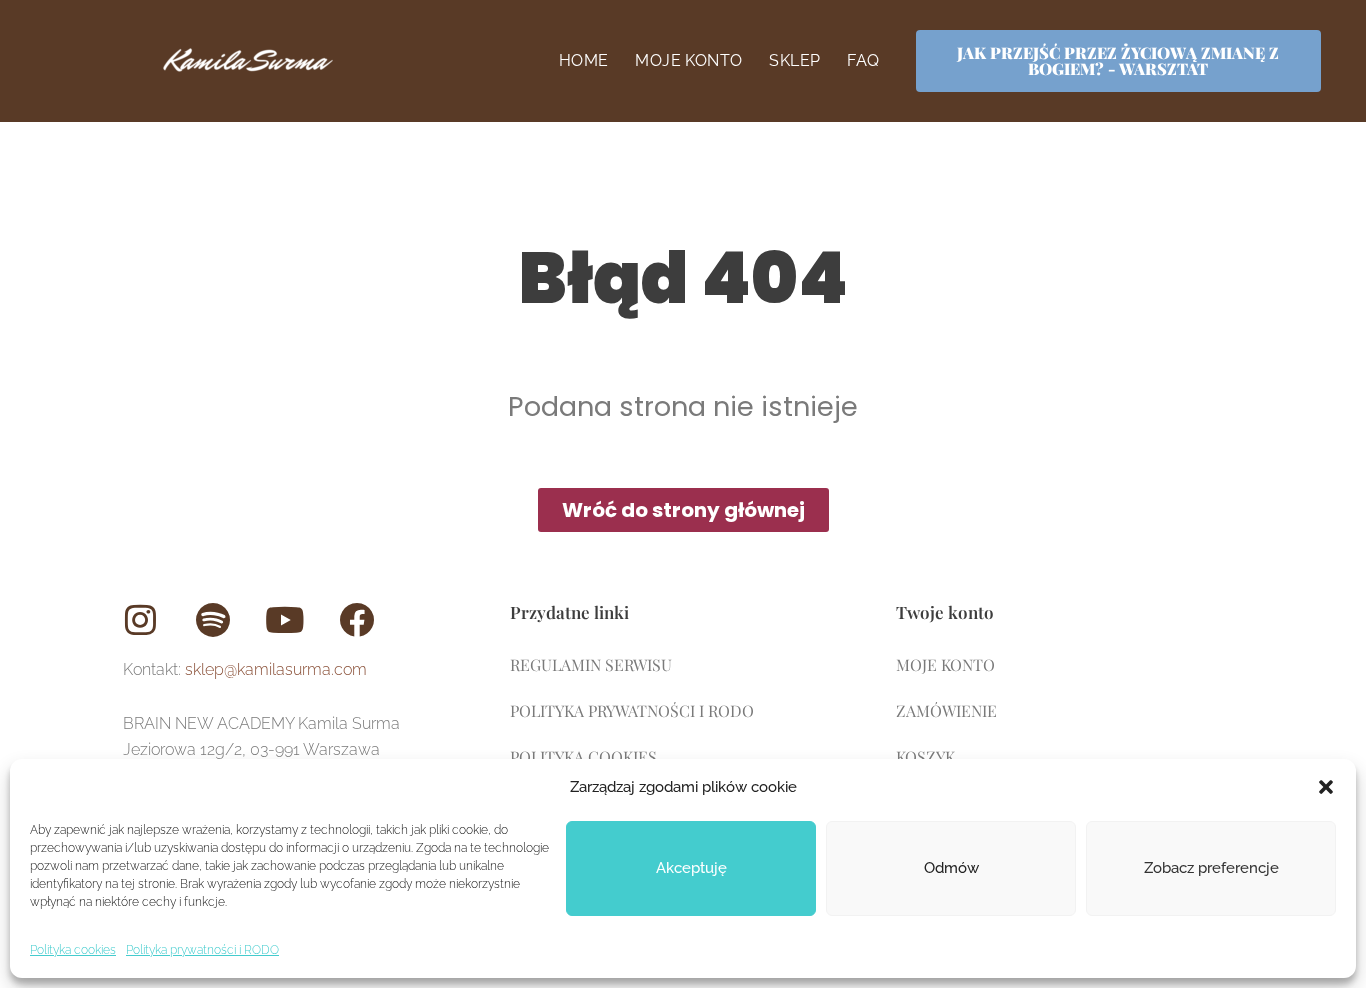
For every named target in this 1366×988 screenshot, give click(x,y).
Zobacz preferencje (1211, 868)
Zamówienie (946, 710)
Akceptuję (691, 868)
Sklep (794, 60)
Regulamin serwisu (591, 664)
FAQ (863, 60)
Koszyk (925, 756)
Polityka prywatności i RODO (202, 950)
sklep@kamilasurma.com (276, 669)
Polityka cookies (73, 950)
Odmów (951, 868)
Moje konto (688, 60)
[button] (1326, 787)
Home (584, 60)
